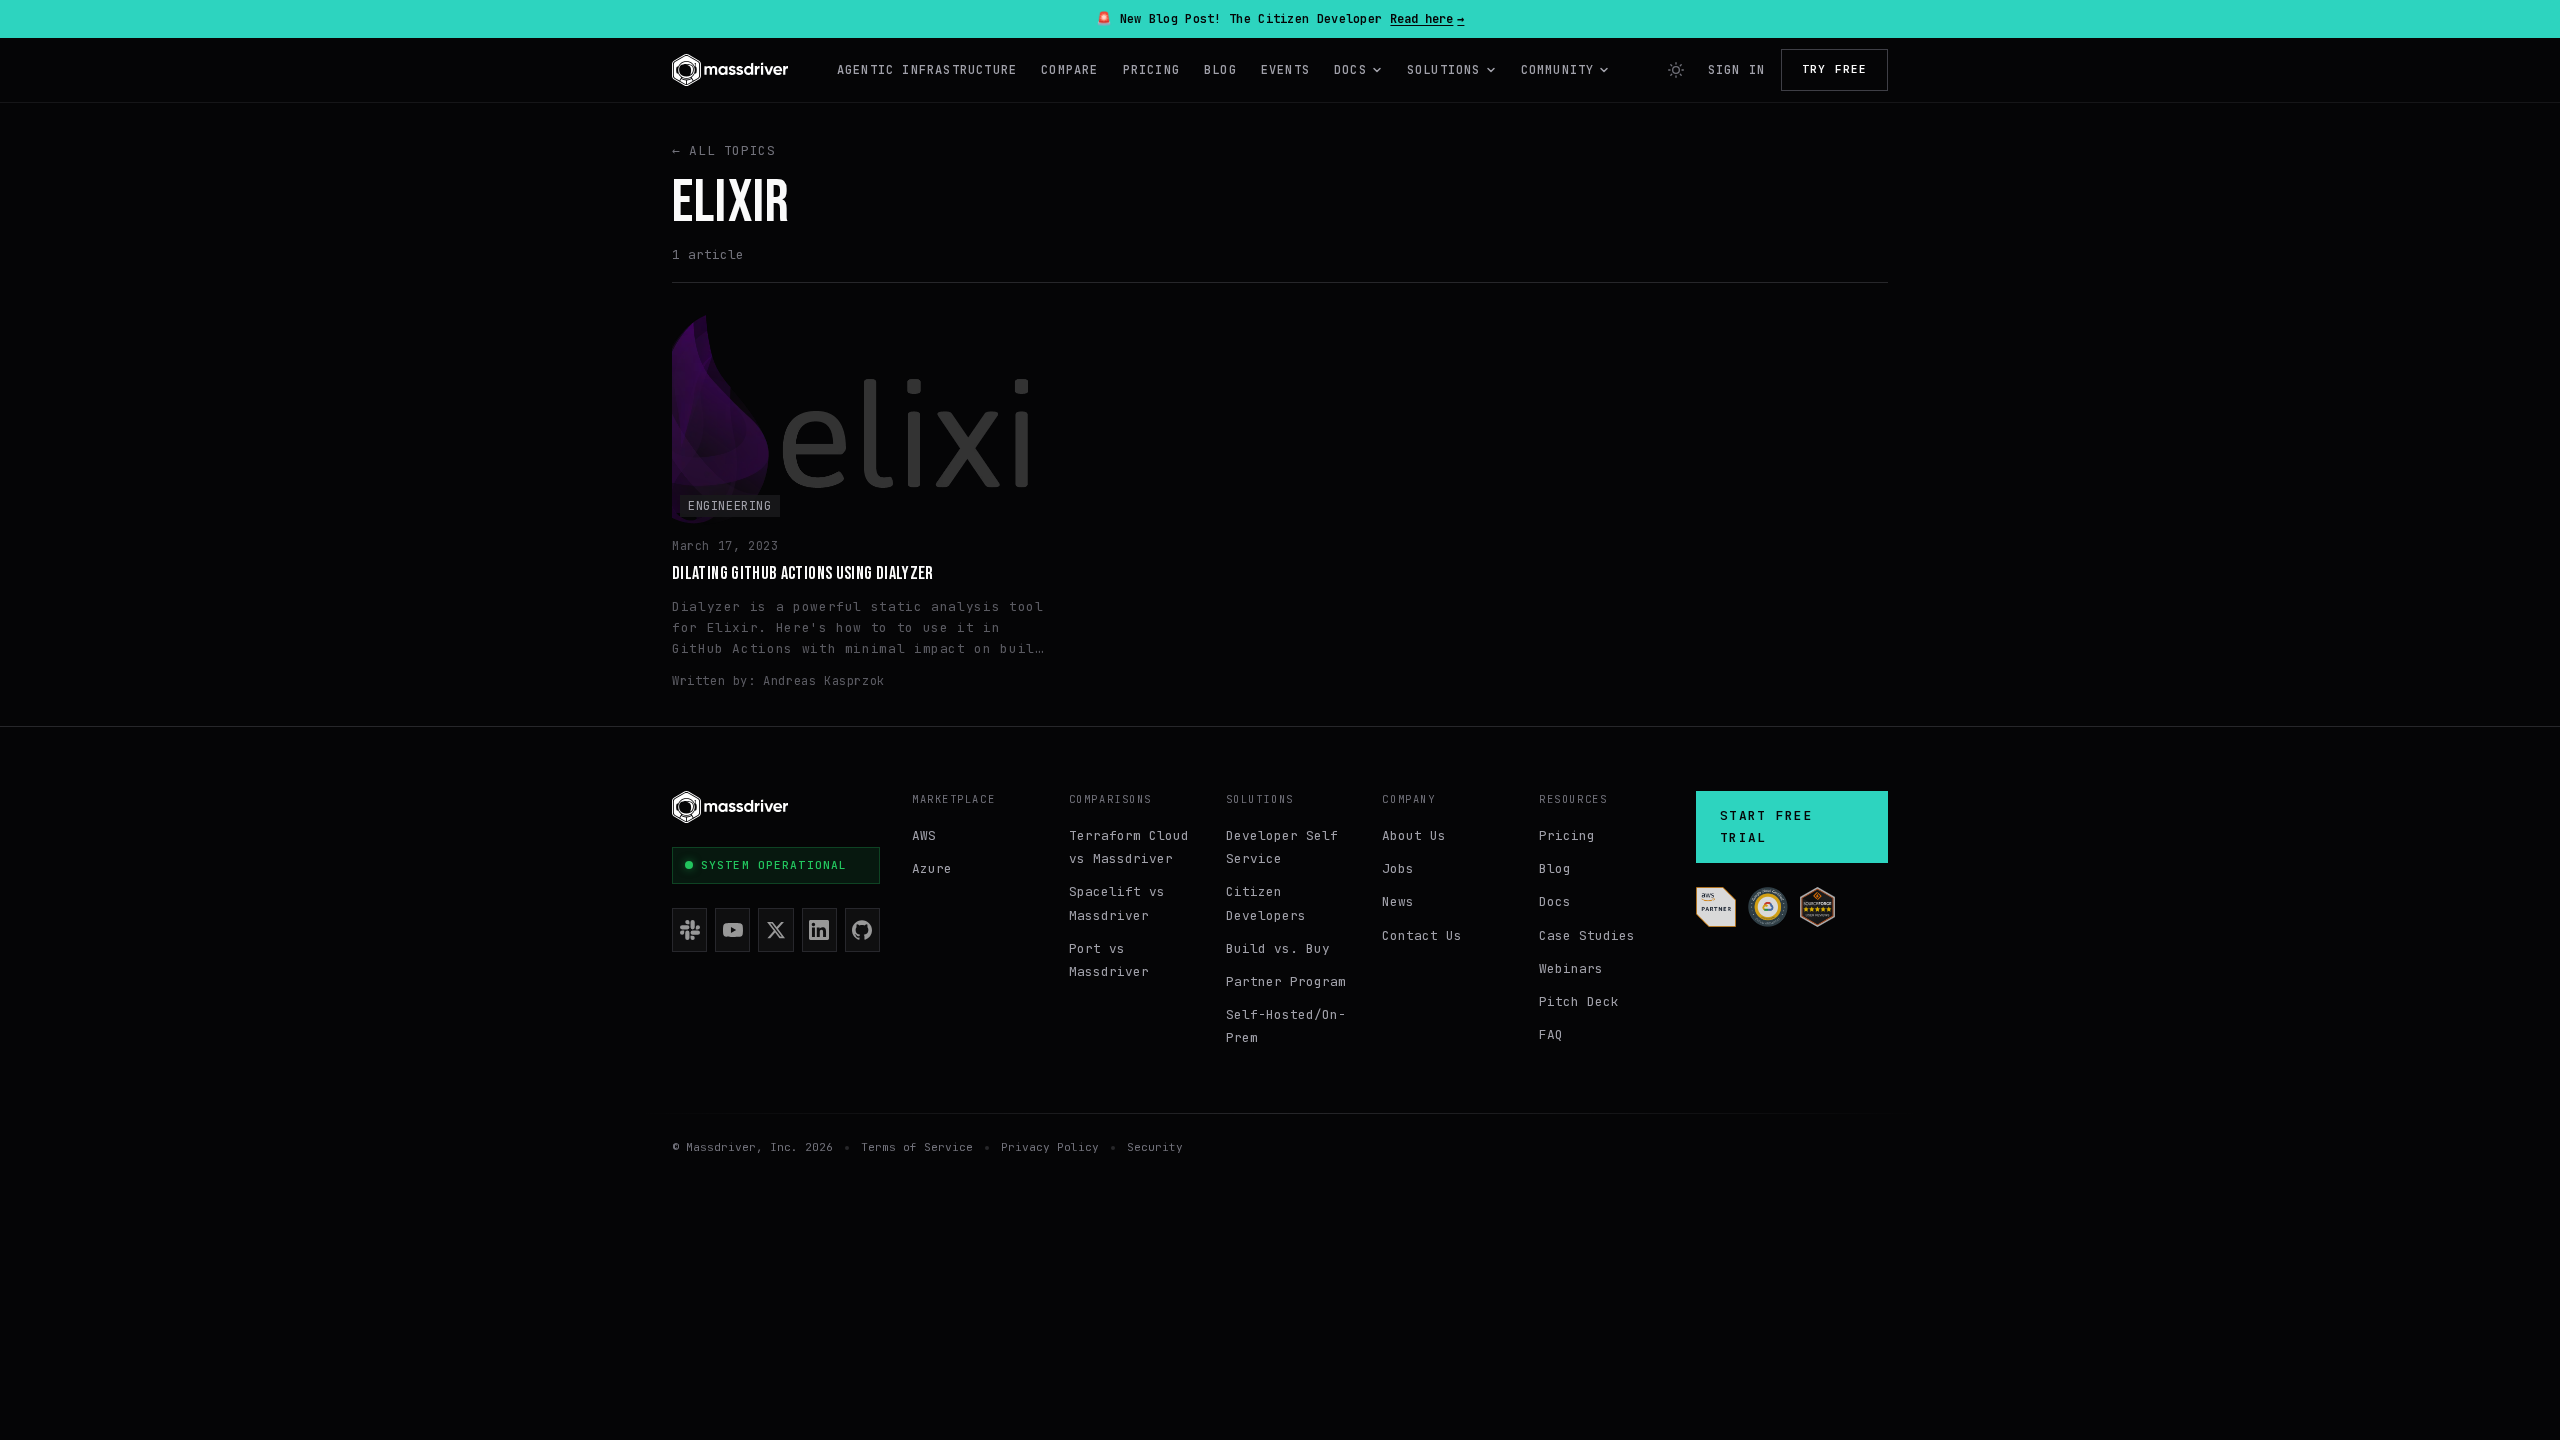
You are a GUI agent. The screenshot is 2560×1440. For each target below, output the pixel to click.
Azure (932, 868)
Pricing (1151, 70)
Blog (1220, 70)
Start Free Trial (1766, 826)
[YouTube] (732, 930)
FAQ (1551, 1034)
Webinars (1571, 968)
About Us (1414, 835)
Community (1558, 70)
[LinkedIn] (819, 930)
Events (1285, 70)
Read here (1427, 19)
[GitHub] (862, 930)
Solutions (1444, 70)
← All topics (724, 150)
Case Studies (1587, 935)
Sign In (1736, 70)
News (1398, 901)
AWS (924, 835)
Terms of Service (917, 1147)
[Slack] (689, 930)
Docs (1350, 70)
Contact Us (1422, 935)
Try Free (1834, 69)
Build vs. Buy (1278, 948)
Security (1155, 1147)
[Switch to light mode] (1676, 70)
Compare (1069, 70)
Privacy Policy (1050, 1147)
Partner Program (1286, 981)
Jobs (1398, 868)
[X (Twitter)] (775, 930)
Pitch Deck (1579, 1001)
